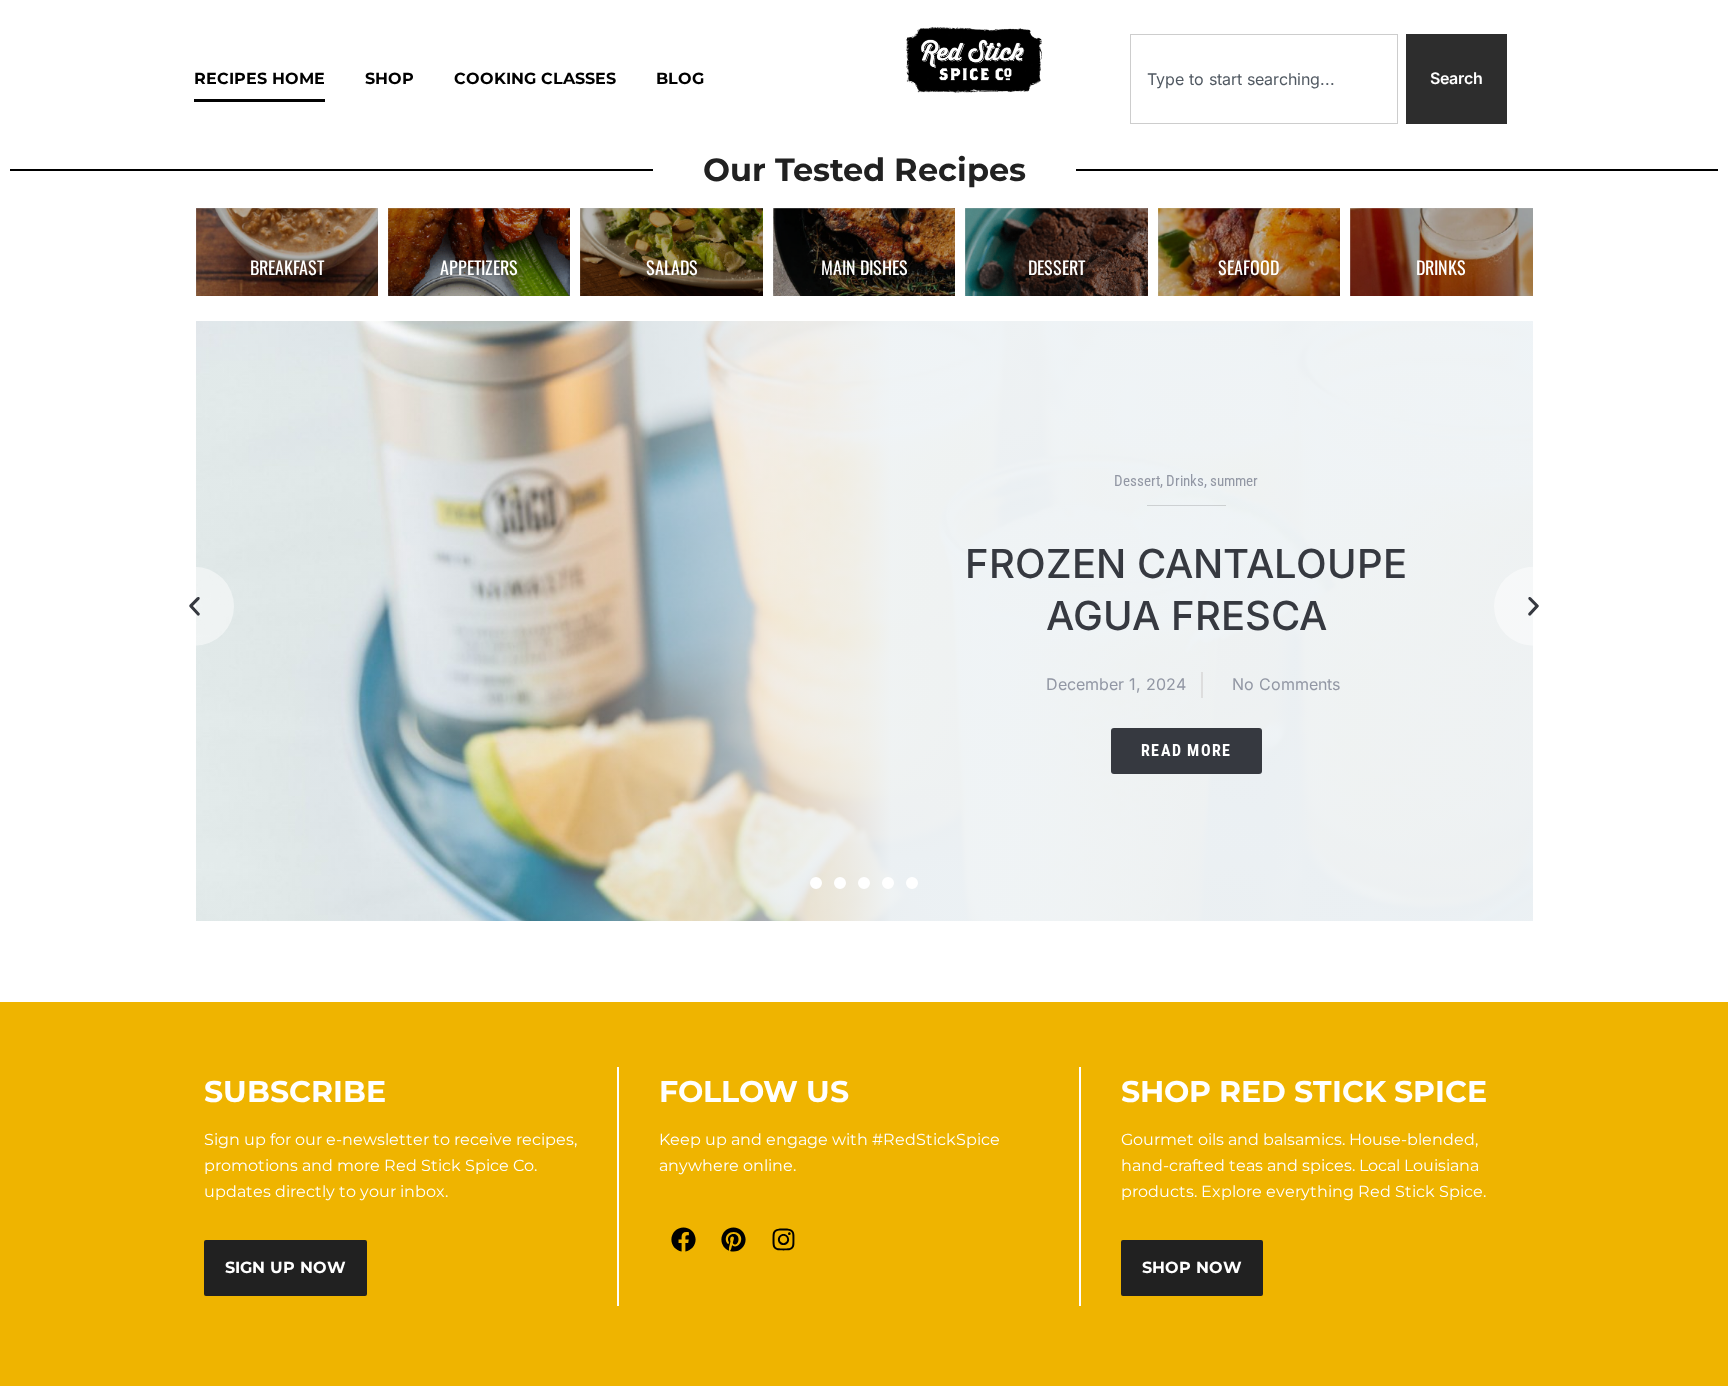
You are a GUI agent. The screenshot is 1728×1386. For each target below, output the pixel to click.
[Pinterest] (734, 1240)
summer (1234, 481)
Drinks (1185, 481)
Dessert (1137, 481)
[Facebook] (684, 1240)
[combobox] (1264, 79)
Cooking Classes (535, 78)
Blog (680, 78)
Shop (389, 78)
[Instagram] (784, 1240)
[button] (194, 606)
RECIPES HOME (259, 78)
